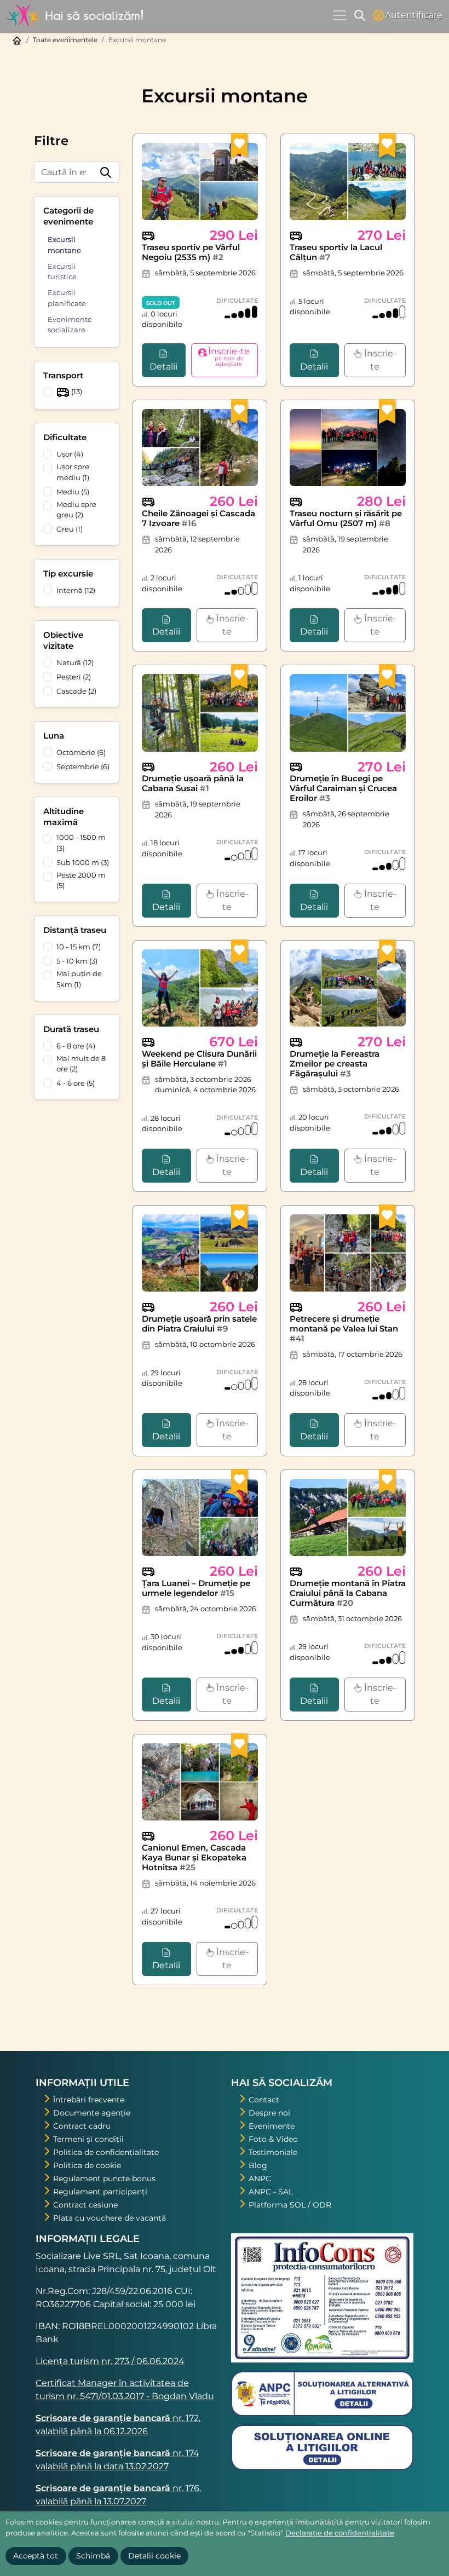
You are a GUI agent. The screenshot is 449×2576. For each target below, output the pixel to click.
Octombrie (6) (81, 752)
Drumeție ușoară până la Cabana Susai (193, 783)
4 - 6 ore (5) (76, 1083)
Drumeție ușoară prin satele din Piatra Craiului (199, 1324)
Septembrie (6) (83, 767)
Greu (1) (70, 529)
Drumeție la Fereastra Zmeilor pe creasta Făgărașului (335, 1064)
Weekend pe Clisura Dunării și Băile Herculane (199, 1059)
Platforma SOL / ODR (290, 2205)
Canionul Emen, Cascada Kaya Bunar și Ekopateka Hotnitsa (194, 1857)
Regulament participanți (100, 2192)
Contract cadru (82, 2126)
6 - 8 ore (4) (76, 1046)
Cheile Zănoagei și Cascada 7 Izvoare (198, 518)
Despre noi (269, 2113)
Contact (264, 2100)
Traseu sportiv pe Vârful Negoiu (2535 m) (191, 252)
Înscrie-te (379, 360)
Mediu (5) (73, 492)
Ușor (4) (70, 454)
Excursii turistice (62, 272)
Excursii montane (64, 245)
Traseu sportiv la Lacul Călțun (336, 252)
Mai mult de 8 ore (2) (81, 1064)
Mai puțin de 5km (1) (79, 979)
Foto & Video (273, 2139)
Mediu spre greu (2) (76, 510)
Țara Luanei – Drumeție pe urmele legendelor (196, 1588)
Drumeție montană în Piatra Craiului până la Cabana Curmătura (348, 1593)
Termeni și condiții (88, 2139)
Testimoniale (273, 2152)
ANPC (260, 2179)
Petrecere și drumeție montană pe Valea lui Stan (344, 1329)
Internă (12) (76, 590)
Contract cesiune (85, 2205)
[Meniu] (339, 15)
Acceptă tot (36, 2556)
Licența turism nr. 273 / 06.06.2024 (110, 2361)
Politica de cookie (87, 2165)
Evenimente (272, 2126)
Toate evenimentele (65, 40)
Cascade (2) (76, 691)
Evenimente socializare (70, 325)
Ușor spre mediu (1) (73, 472)
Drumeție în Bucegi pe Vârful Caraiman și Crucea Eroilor (343, 788)
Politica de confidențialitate (106, 2152)
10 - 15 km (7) (79, 947)
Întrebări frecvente (89, 2100)
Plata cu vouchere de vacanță (110, 2218)
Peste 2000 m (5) (81, 880)
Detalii (163, 367)
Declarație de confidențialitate (340, 2533)
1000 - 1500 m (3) (81, 843)
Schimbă (93, 2556)
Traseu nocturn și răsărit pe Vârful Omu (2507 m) (346, 518)
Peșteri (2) (74, 677)
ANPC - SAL (271, 2192)
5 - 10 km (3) (77, 961)
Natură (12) (75, 662)
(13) (76, 392)
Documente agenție (92, 2113)
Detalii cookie (154, 2556)
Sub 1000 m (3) (83, 862)
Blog (258, 2165)
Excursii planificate (67, 298)
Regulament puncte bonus (104, 2179)
